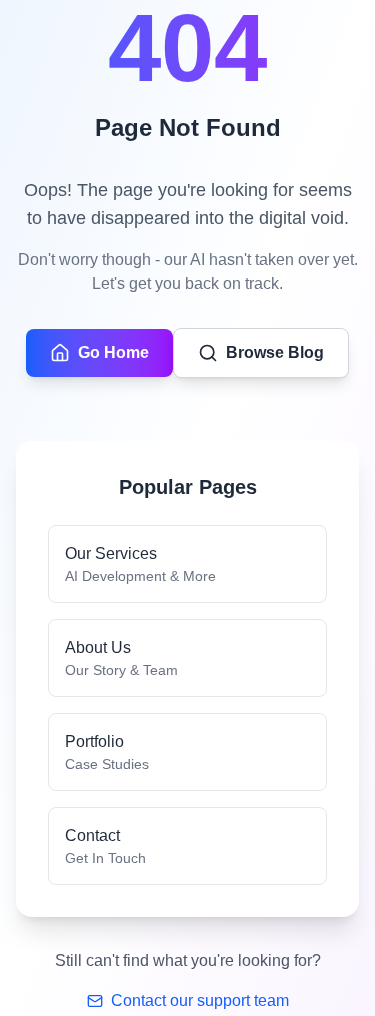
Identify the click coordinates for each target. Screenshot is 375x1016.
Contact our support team (200, 1000)
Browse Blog (275, 352)
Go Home (113, 352)
